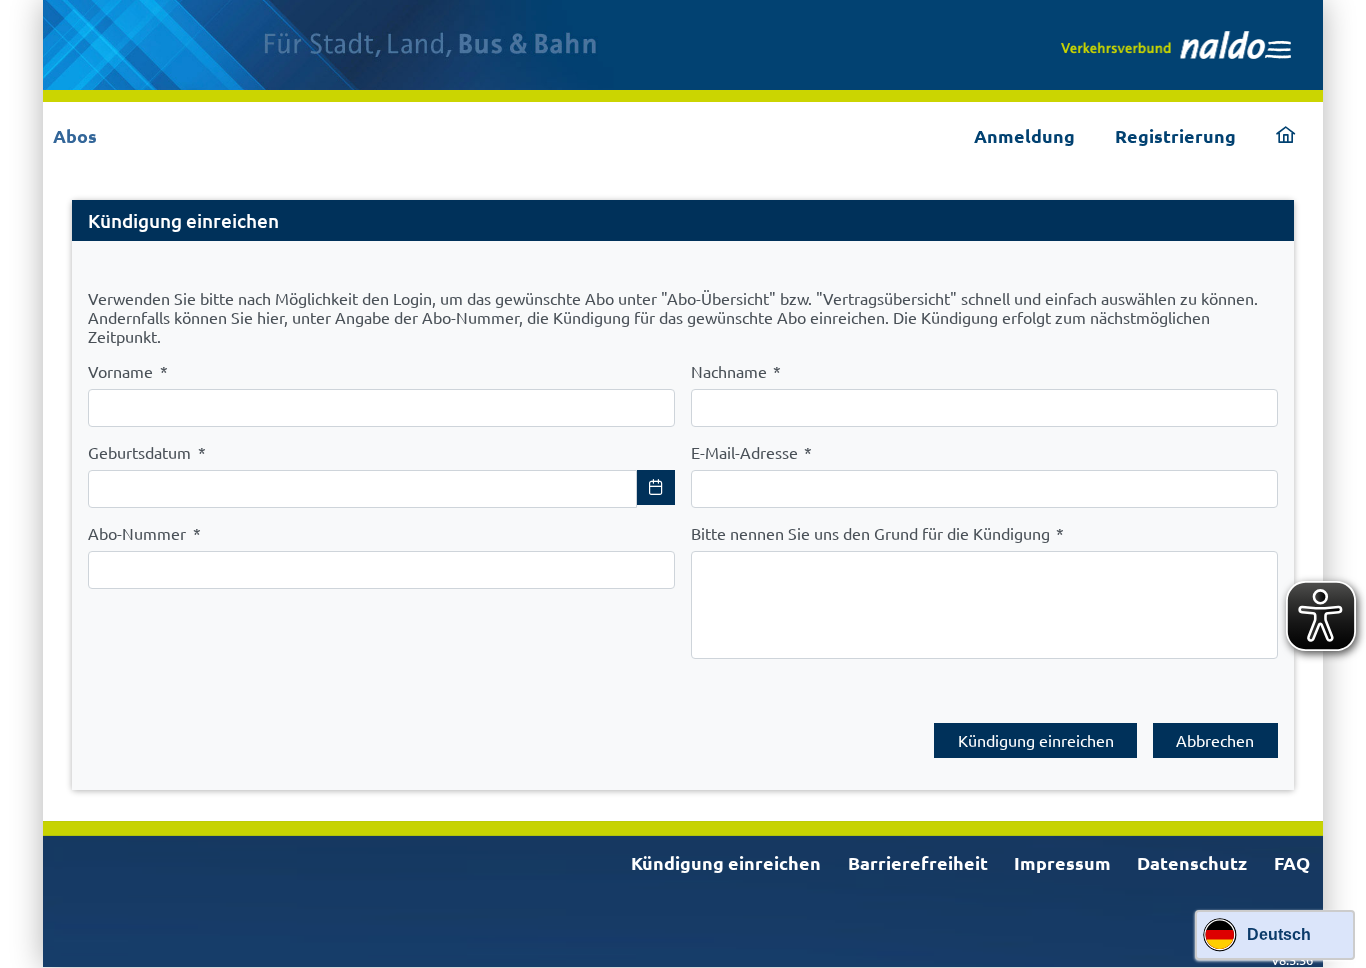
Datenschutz (1192, 862)
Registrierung (1175, 135)
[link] (1176, 45)
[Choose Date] (656, 487)
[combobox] (362, 489)
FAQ (1292, 862)
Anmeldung (1024, 135)
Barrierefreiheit (918, 862)
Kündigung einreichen (726, 862)
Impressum (1062, 862)
